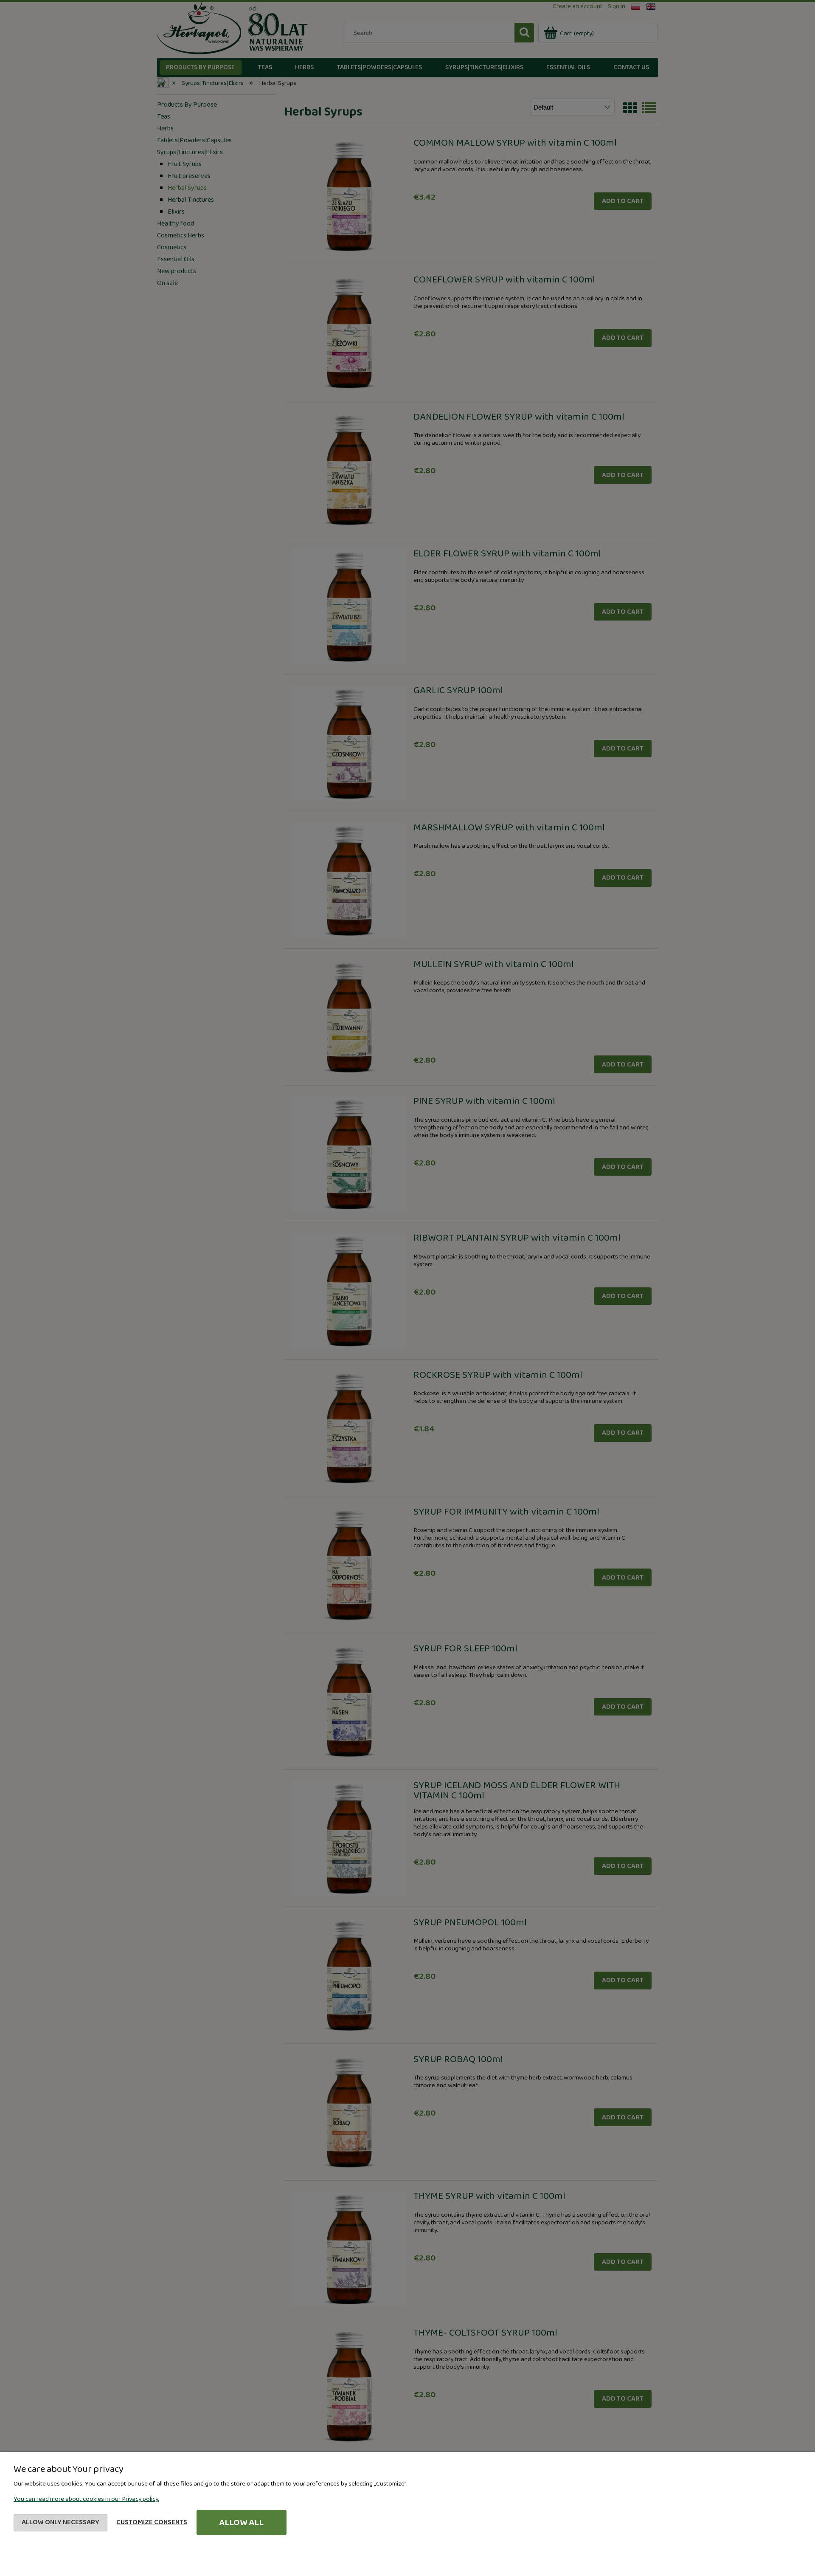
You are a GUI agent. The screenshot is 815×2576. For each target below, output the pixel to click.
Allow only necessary (60, 2522)
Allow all (241, 2522)
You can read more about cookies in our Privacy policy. (86, 2499)
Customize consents (152, 2522)
